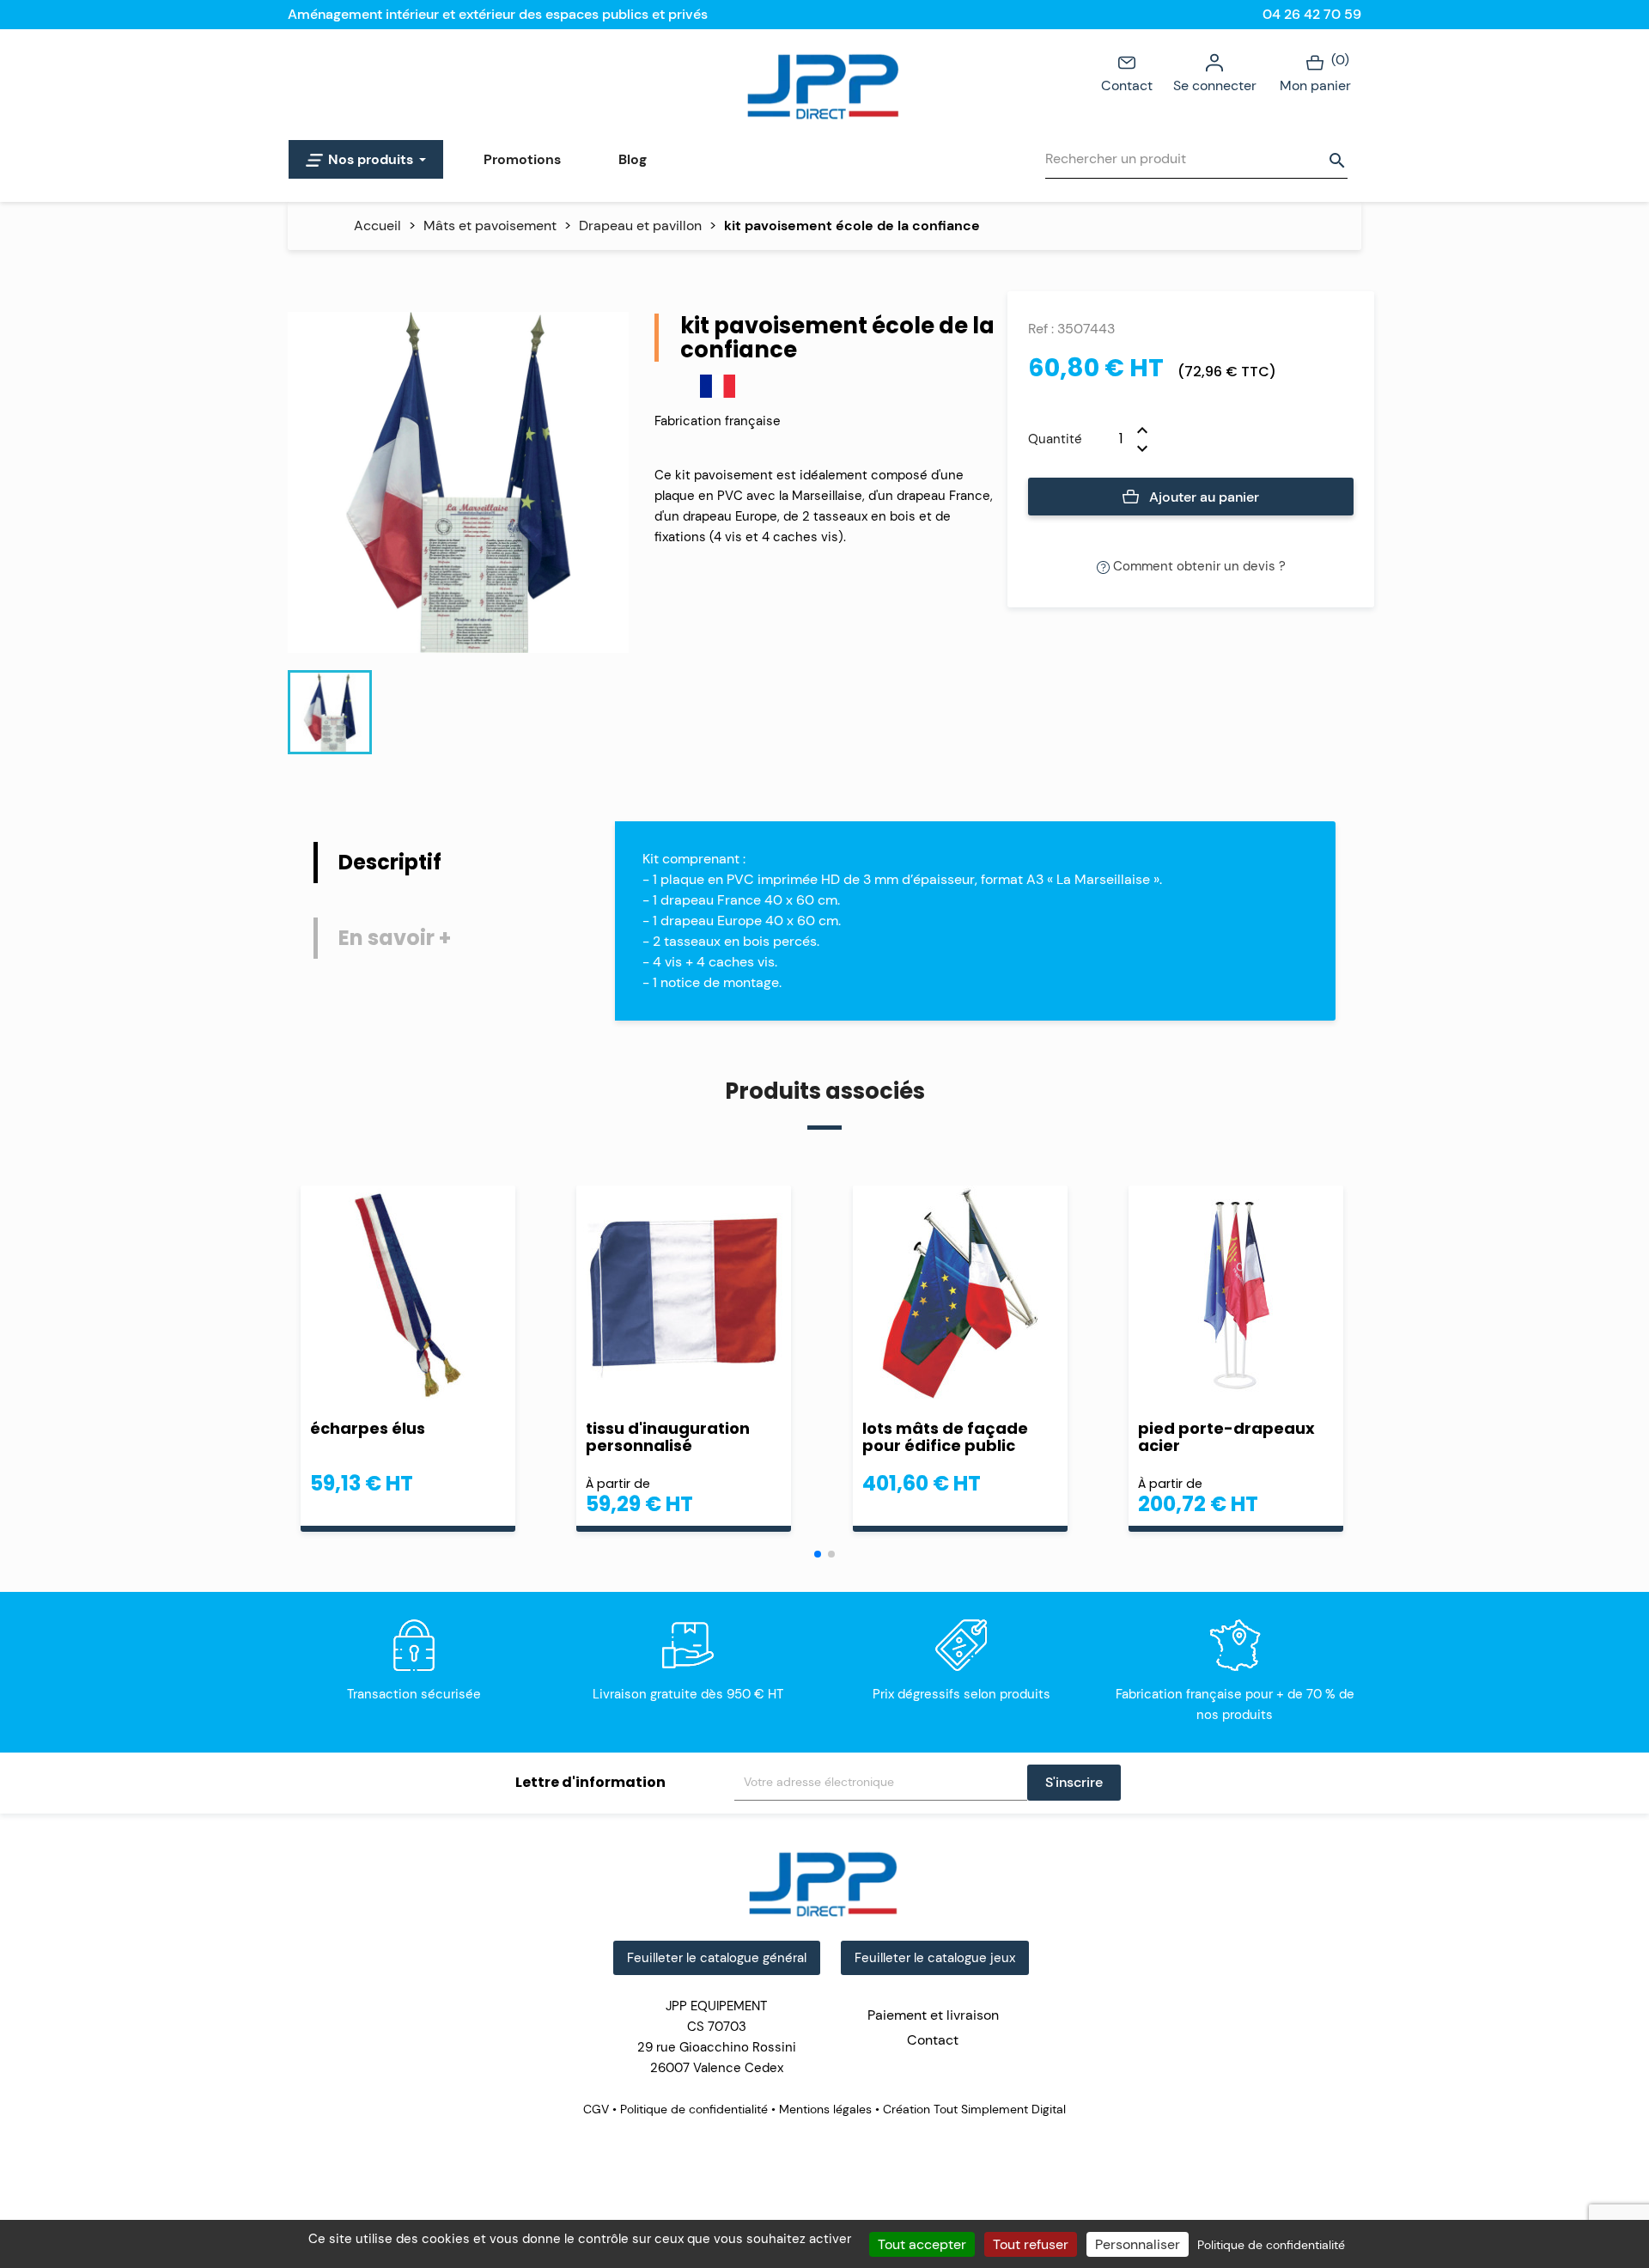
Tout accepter (922, 2244)
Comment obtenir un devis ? (1198, 566)
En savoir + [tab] (395, 938)
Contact (1127, 85)
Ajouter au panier (1202, 497)
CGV (598, 2109)
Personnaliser (1138, 2244)
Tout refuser (1031, 2244)
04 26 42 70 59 (1312, 14)
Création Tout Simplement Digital (973, 2109)
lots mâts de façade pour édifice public (945, 1437)
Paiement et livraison (933, 2015)
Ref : (1041, 329)
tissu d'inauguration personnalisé (668, 1437)
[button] (818, 1554)
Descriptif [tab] (390, 862)
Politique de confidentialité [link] (1271, 2245)
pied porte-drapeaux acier (1226, 1437)
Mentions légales (825, 2109)
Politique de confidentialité (694, 2109)
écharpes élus (368, 1428)
